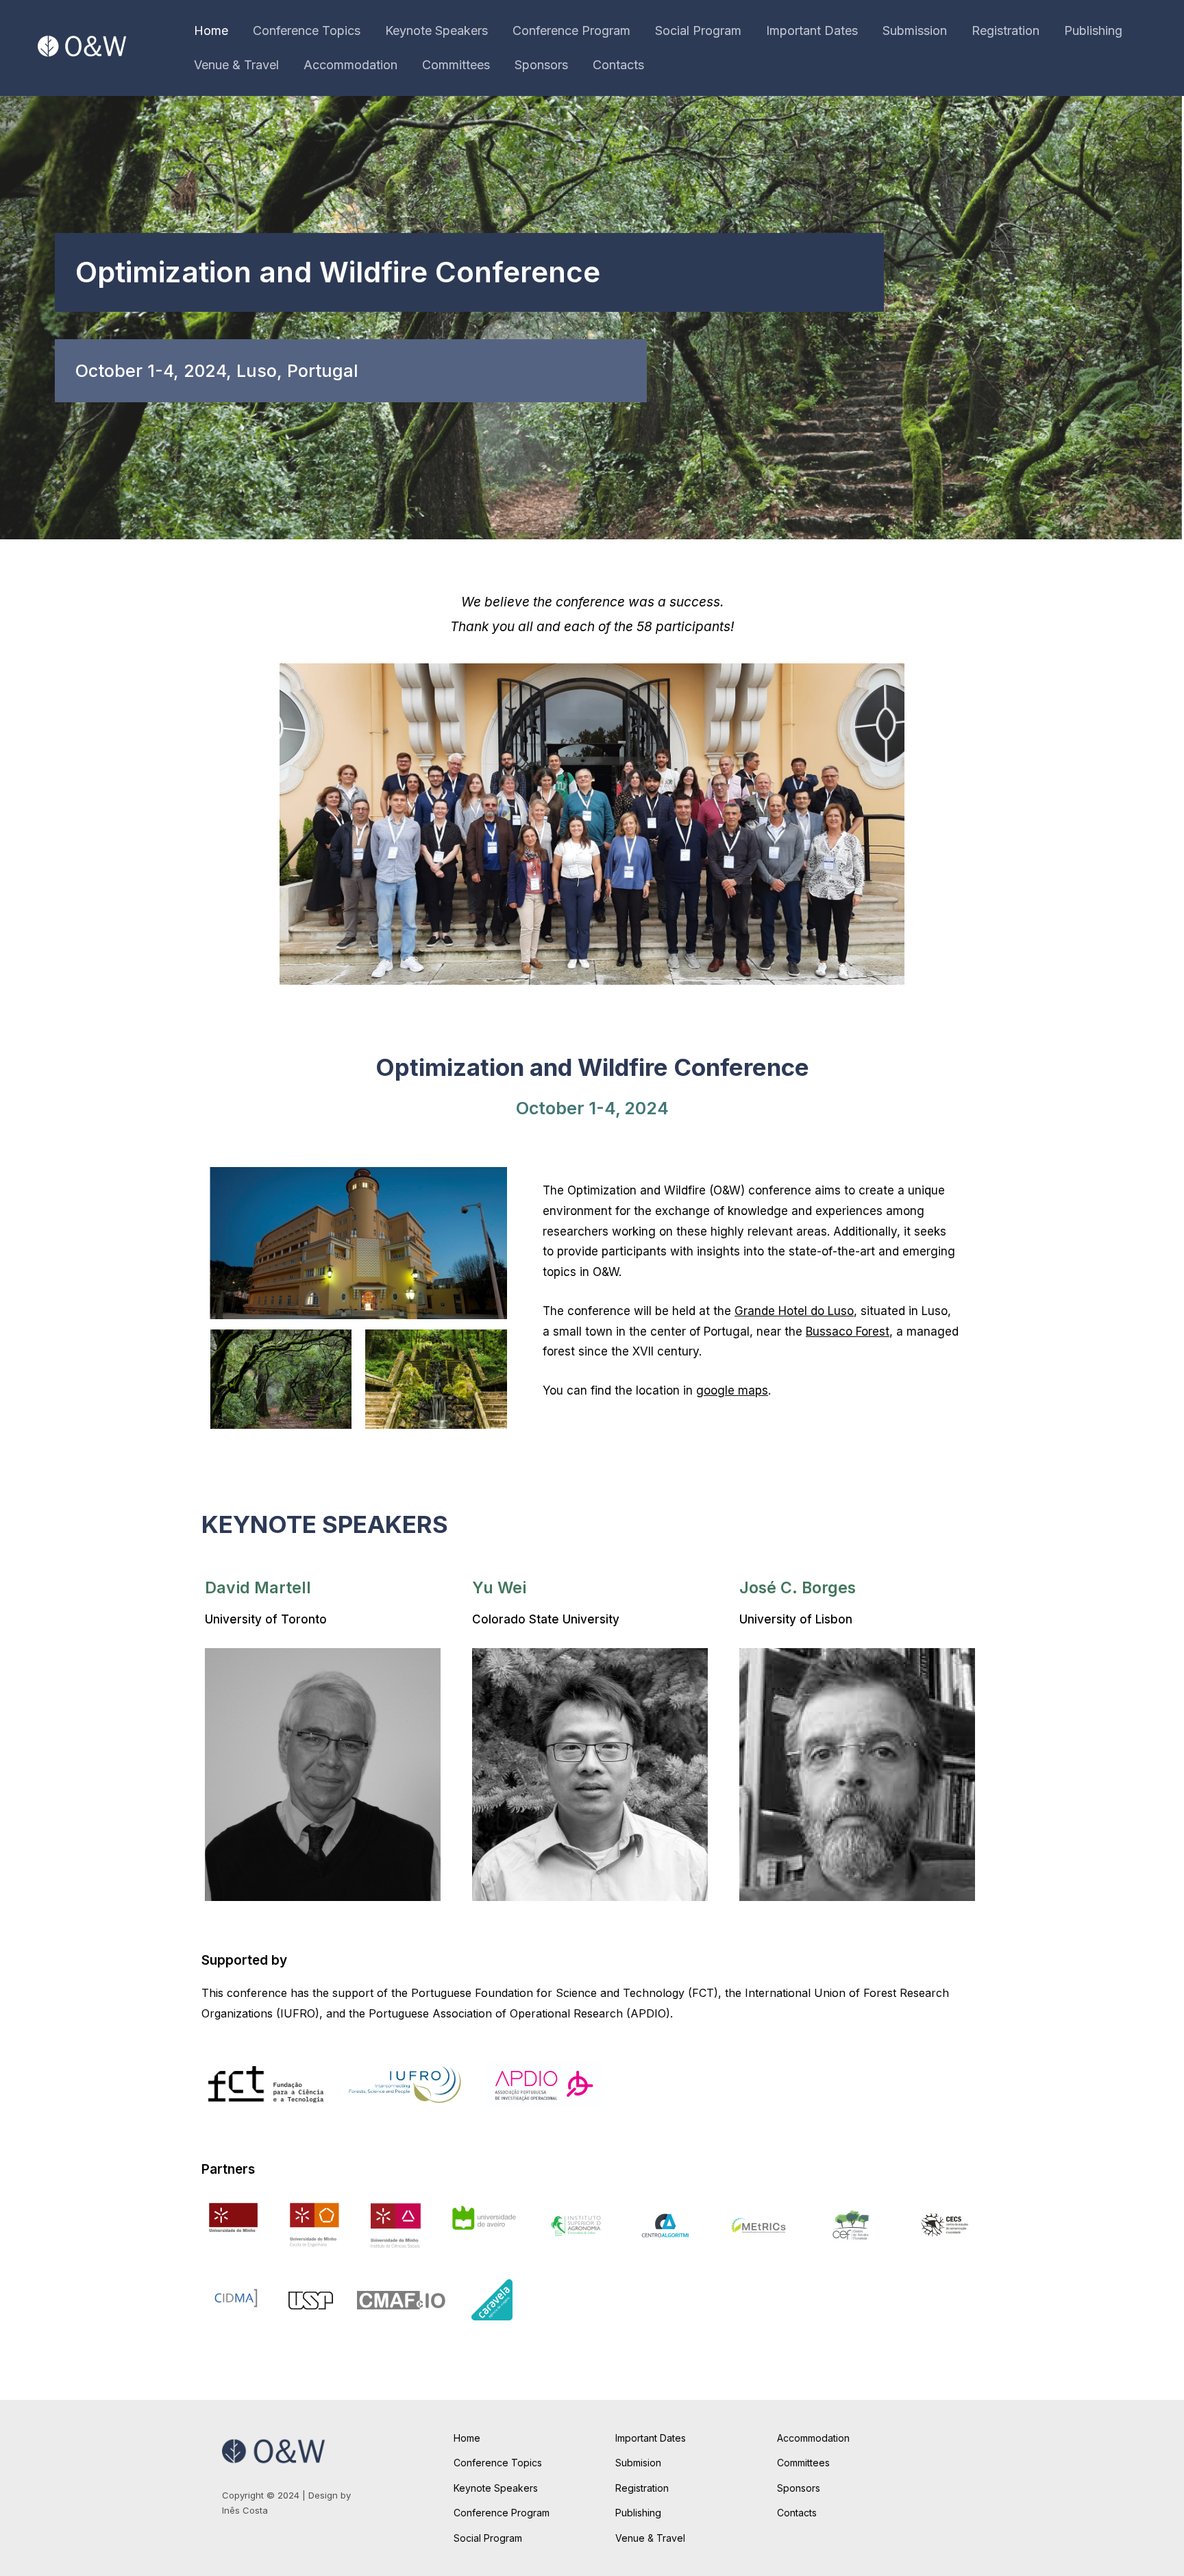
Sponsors (541, 65)
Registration (1006, 30)
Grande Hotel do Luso (794, 1311)
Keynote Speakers (436, 30)
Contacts (618, 65)
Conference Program (571, 30)
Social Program (698, 30)
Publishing (1093, 30)
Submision (638, 2463)
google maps (732, 1390)
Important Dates (812, 30)
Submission (915, 30)
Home (211, 30)
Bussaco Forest (848, 1332)
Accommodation (350, 65)
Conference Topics (307, 30)
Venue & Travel (236, 65)
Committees (456, 65)
